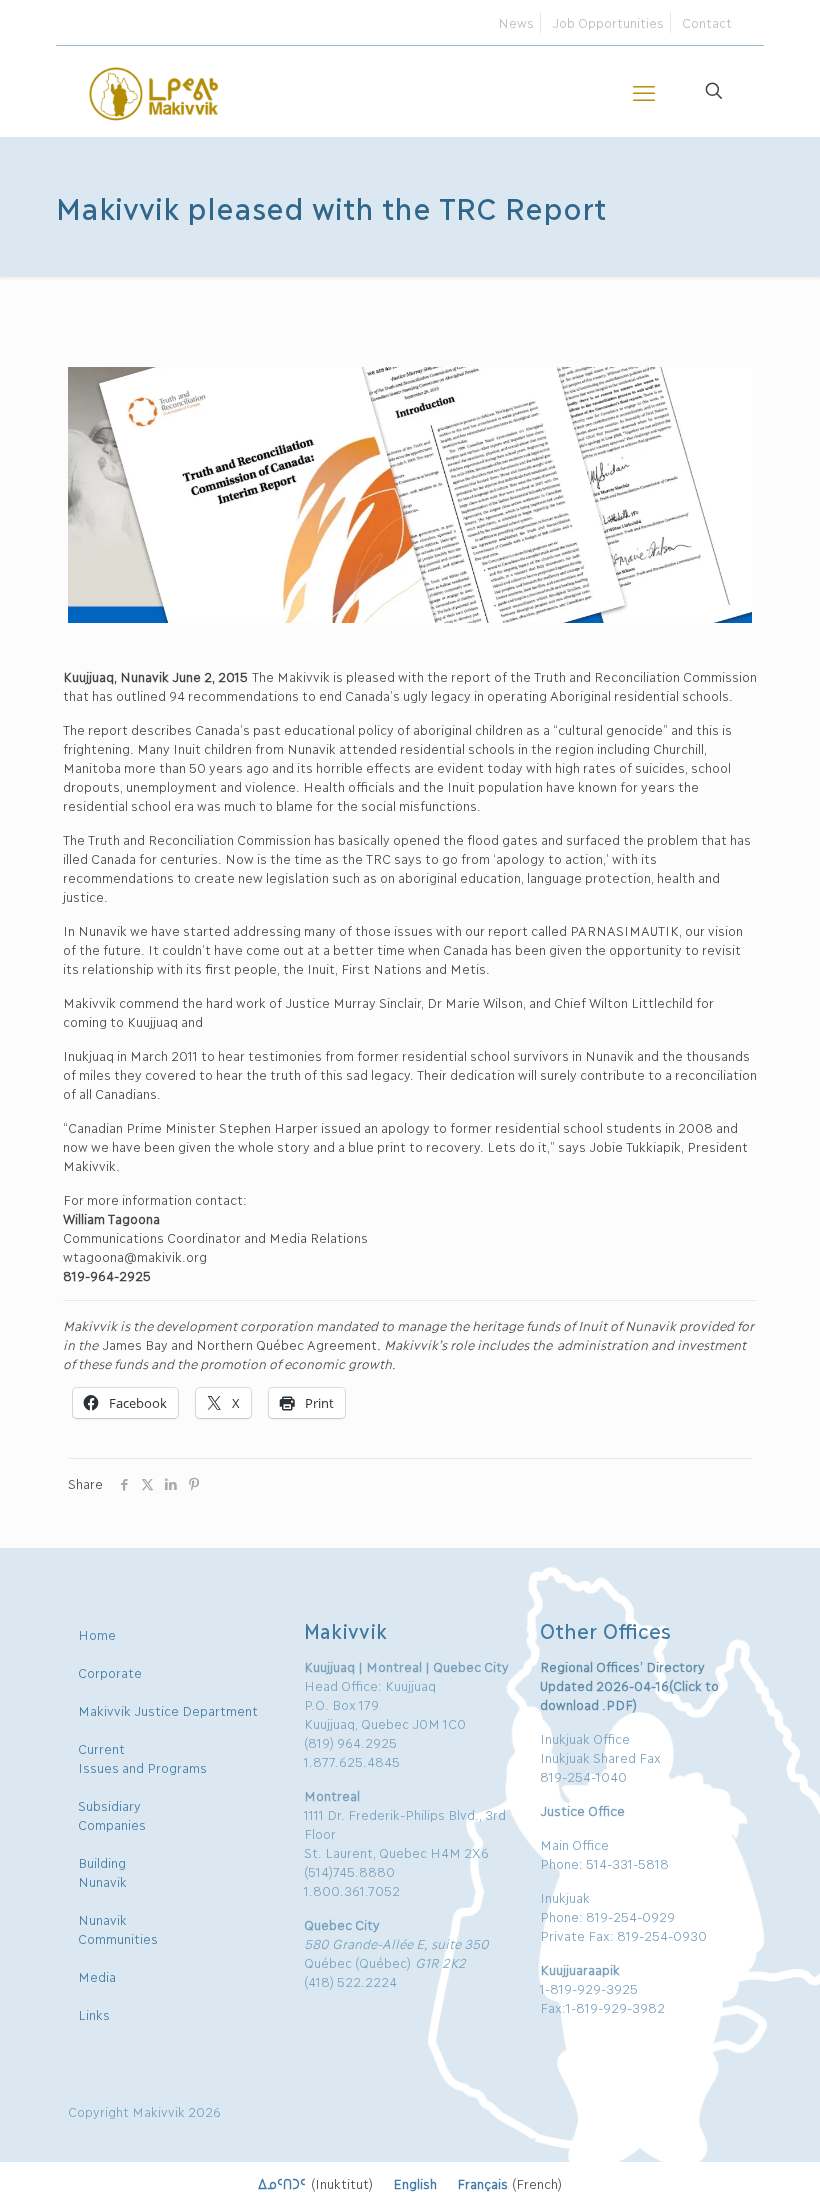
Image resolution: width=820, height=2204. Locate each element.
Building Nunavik (102, 1871)
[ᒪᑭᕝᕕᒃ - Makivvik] (155, 91)
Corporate (110, 1672)
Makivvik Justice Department (168, 1710)
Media (97, 1976)
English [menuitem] (415, 2183)
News (516, 22)
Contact (707, 22)
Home (97, 1634)
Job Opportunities (608, 22)
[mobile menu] (644, 91)
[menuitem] (315, 2183)
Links (94, 2014)
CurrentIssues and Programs (142, 1757)
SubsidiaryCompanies (112, 1814)
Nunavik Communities (118, 1928)
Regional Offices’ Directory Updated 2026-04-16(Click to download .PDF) (629, 1685)
